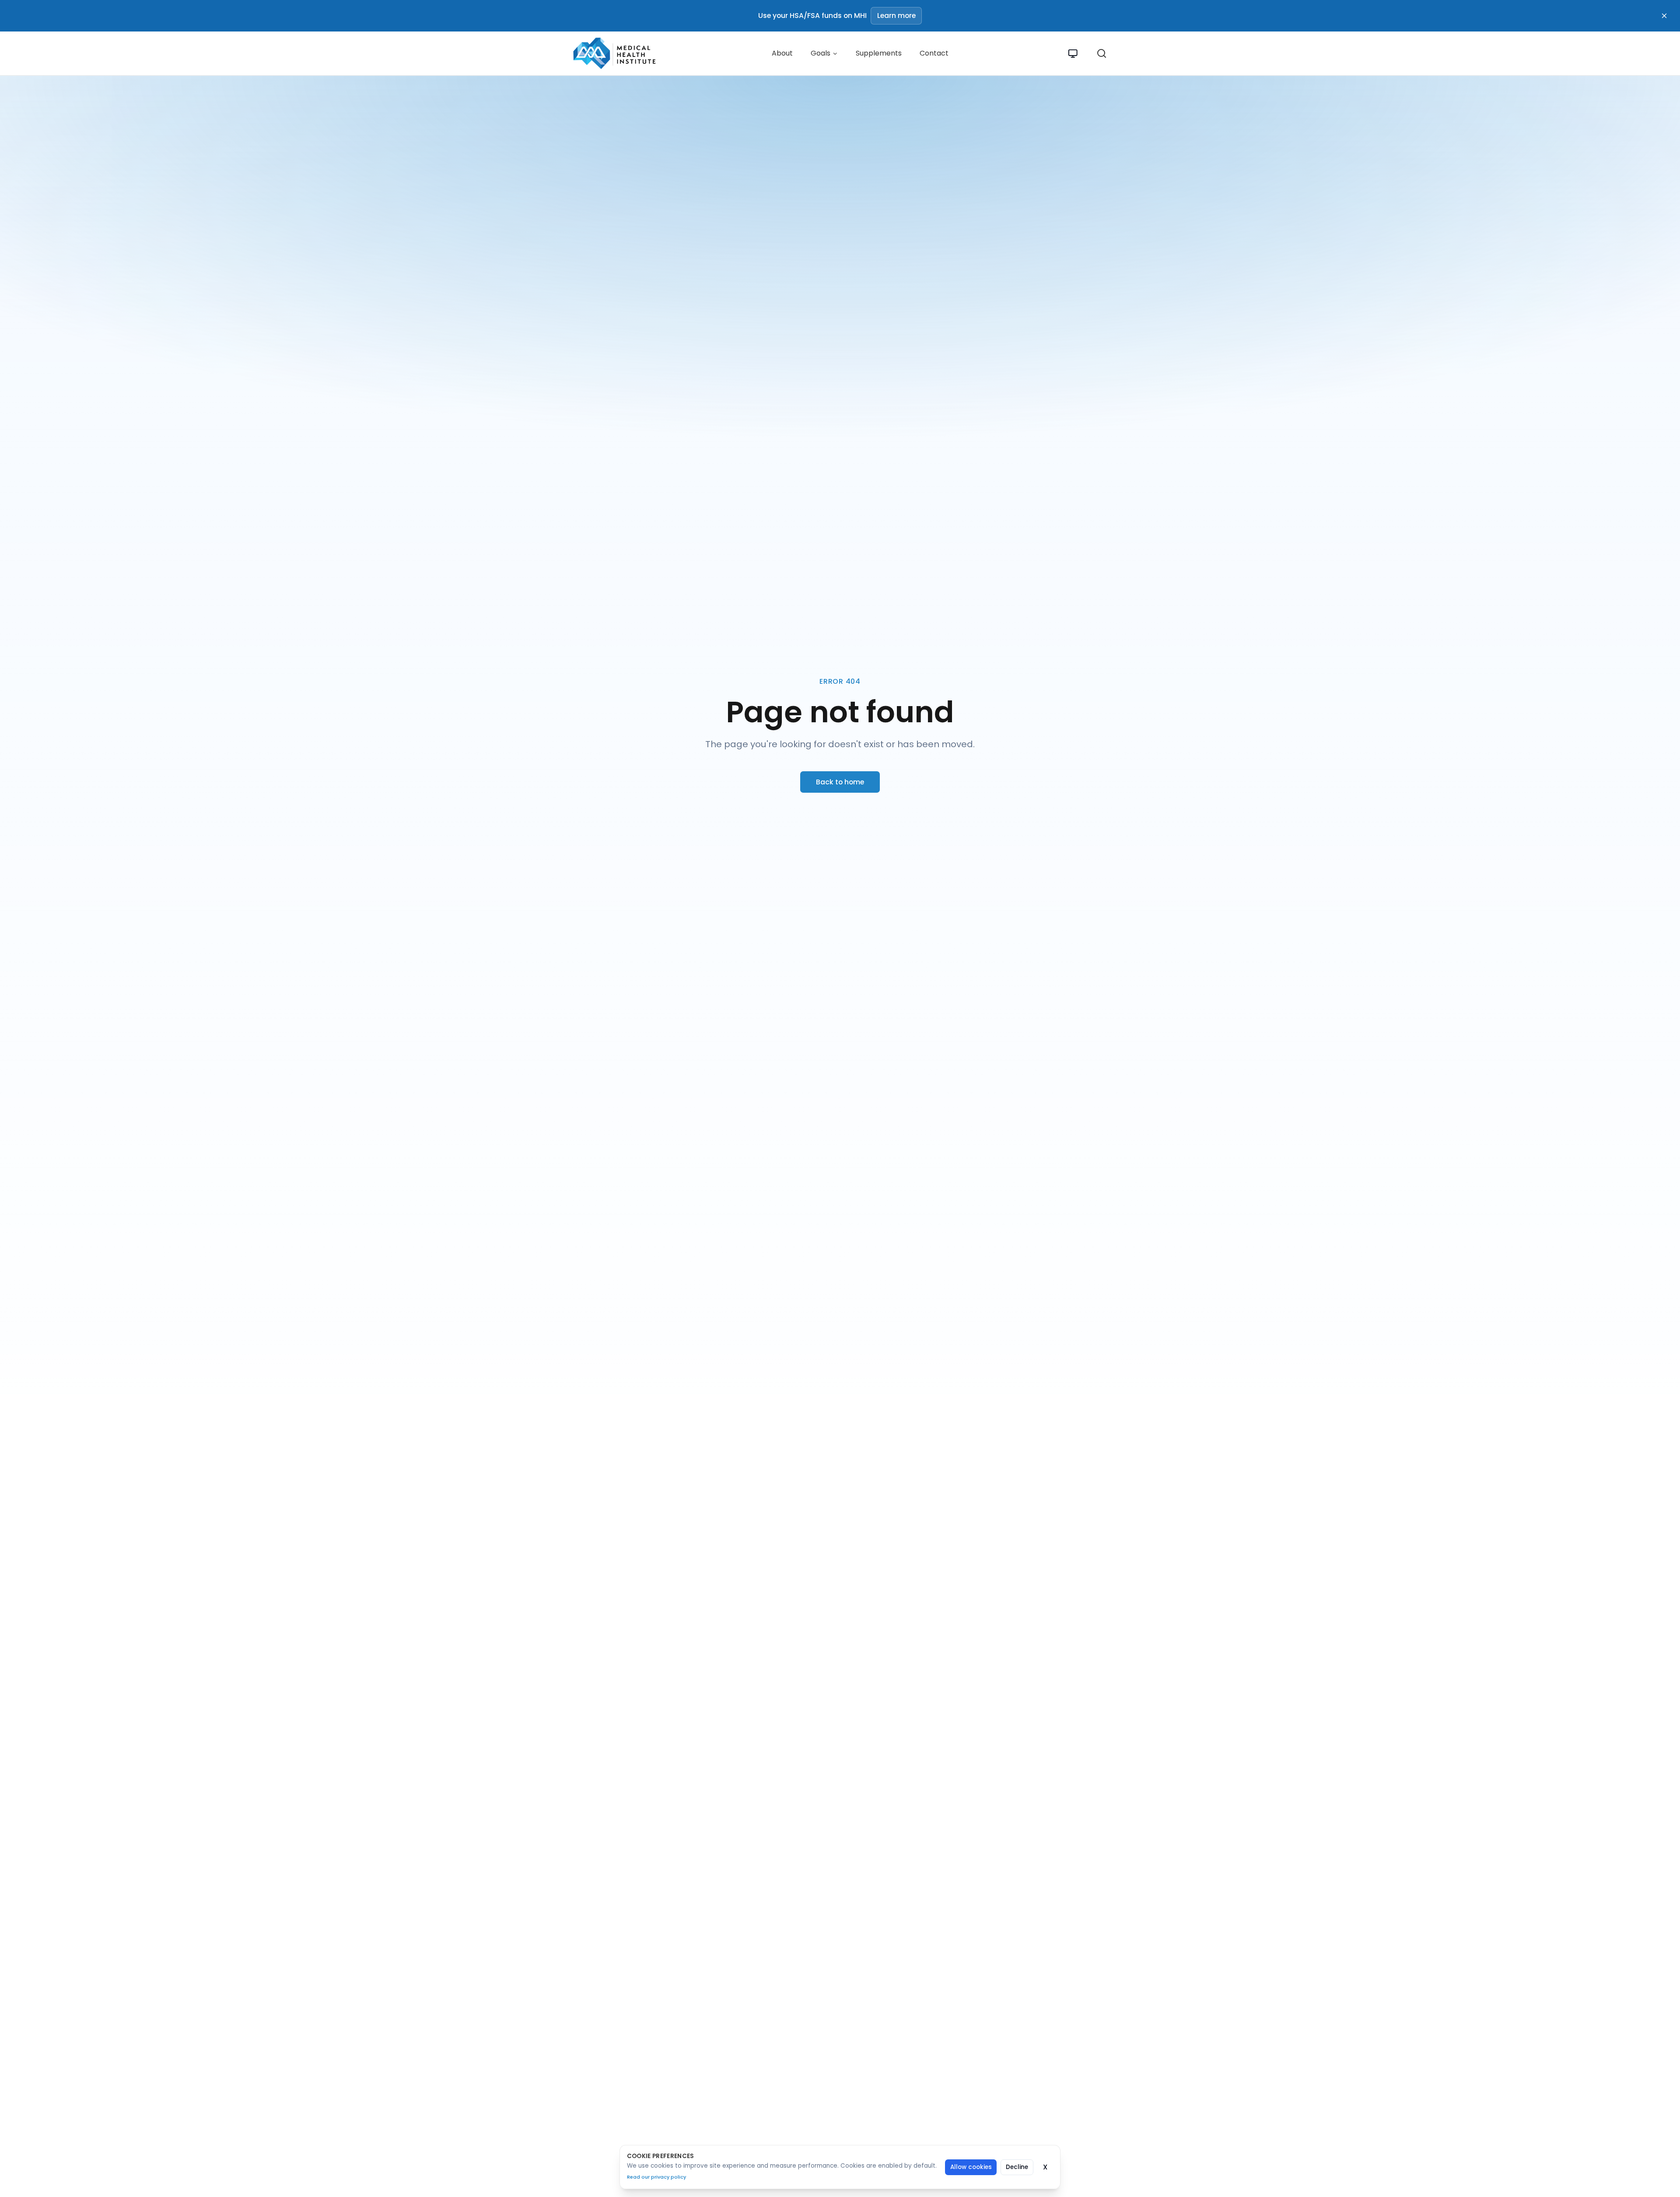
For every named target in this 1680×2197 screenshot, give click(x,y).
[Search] (1102, 53)
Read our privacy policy (656, 2177)
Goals (821, 53)
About (782, 53)
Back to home (840, 782)
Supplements (879, 53)
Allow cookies (971, 2167)
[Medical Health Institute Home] (612, 53)
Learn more (896, 16)
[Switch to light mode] (1073, 54)
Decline (1017, 2167)
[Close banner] (1664, 16)
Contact (934, 53)
